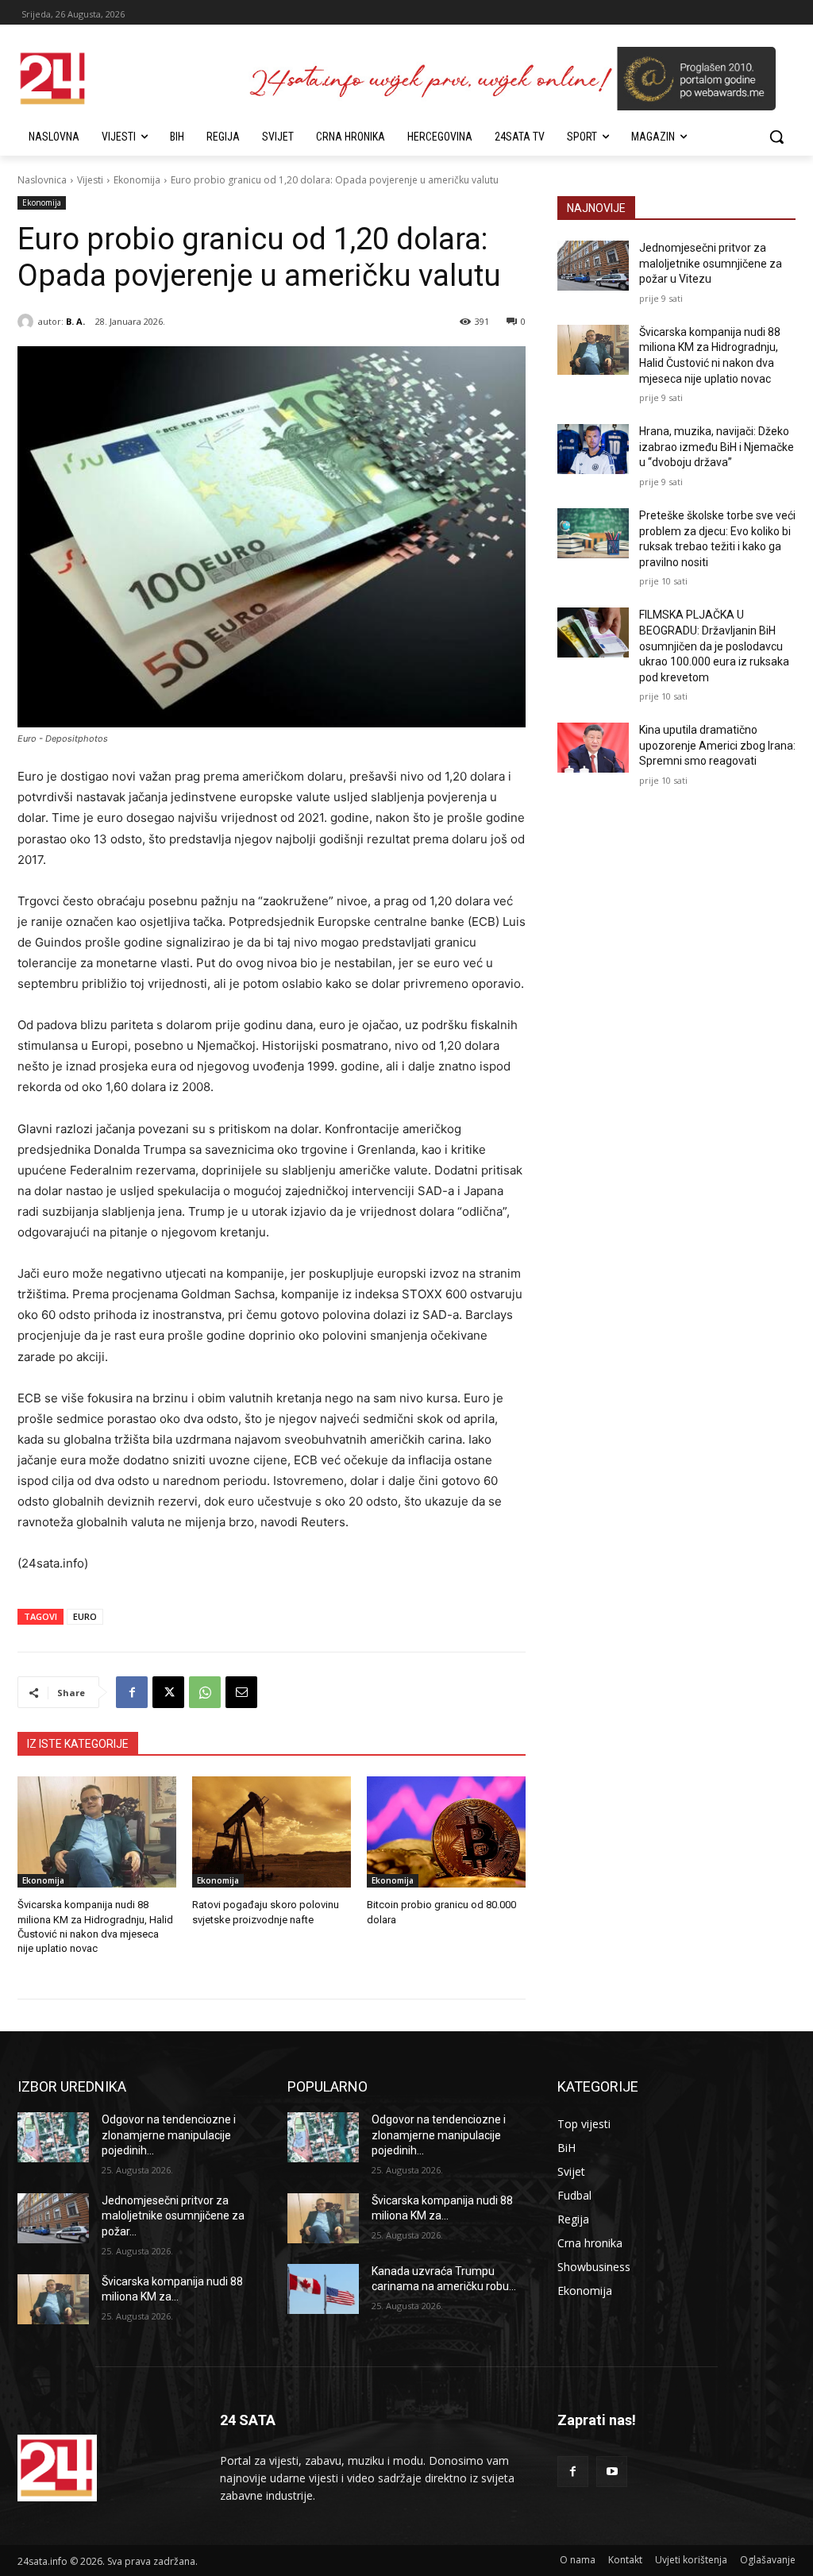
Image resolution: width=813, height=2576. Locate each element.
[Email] (241, 1692)
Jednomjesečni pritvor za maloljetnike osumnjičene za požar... (173, 2216)
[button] (776, 137)
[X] (168, 1692)
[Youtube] (612, 2472)
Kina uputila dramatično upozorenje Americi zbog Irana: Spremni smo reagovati (717, 745)
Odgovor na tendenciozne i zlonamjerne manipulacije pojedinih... (169, 2135)
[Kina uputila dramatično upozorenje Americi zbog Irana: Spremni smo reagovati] (593, 748)
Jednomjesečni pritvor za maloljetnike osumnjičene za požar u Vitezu (711, 263)
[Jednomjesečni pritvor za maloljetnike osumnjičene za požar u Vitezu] (593, 266)
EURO (85, 1616)
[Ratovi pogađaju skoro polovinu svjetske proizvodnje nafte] (272, 1832)
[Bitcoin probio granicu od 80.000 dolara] (446, 1832)
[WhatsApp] (205, 1692)
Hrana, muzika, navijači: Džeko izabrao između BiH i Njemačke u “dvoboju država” (717, 447)
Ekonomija (137, 180)
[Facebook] (132, 1692)
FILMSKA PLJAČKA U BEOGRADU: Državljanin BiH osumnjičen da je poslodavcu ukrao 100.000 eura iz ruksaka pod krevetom (714, 646)
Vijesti (90, 180)
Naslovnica (42, 180)
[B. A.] (28, 322)
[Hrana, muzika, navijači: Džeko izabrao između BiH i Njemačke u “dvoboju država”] (593, 449)
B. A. (75, 321)
